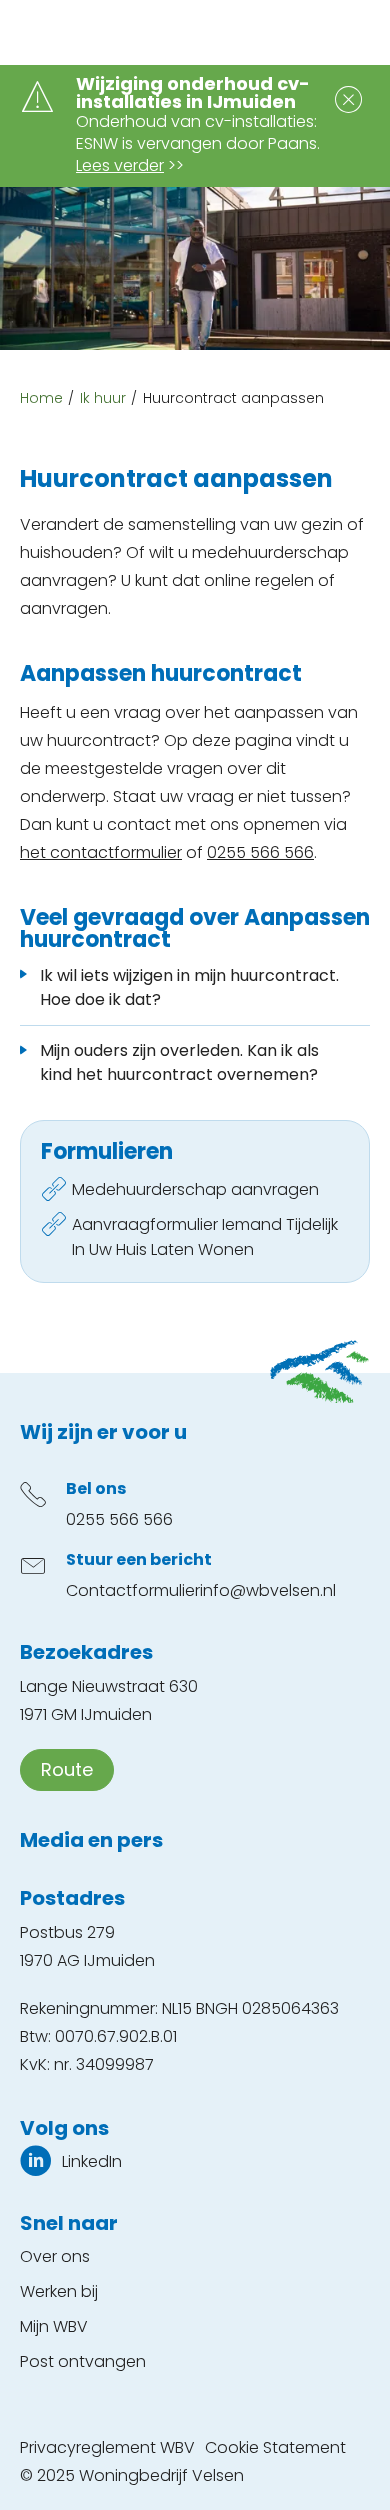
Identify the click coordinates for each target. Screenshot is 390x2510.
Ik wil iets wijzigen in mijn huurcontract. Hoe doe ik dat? (189, 987)
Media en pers (91, 1840)
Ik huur (103, 398)
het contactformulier (101, 852)
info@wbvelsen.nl (268, 1590)
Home (41, 398)
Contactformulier (133, 1590)
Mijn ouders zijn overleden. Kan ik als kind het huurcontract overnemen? (179, 1062)
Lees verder (120, 165)
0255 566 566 (260, 852)
